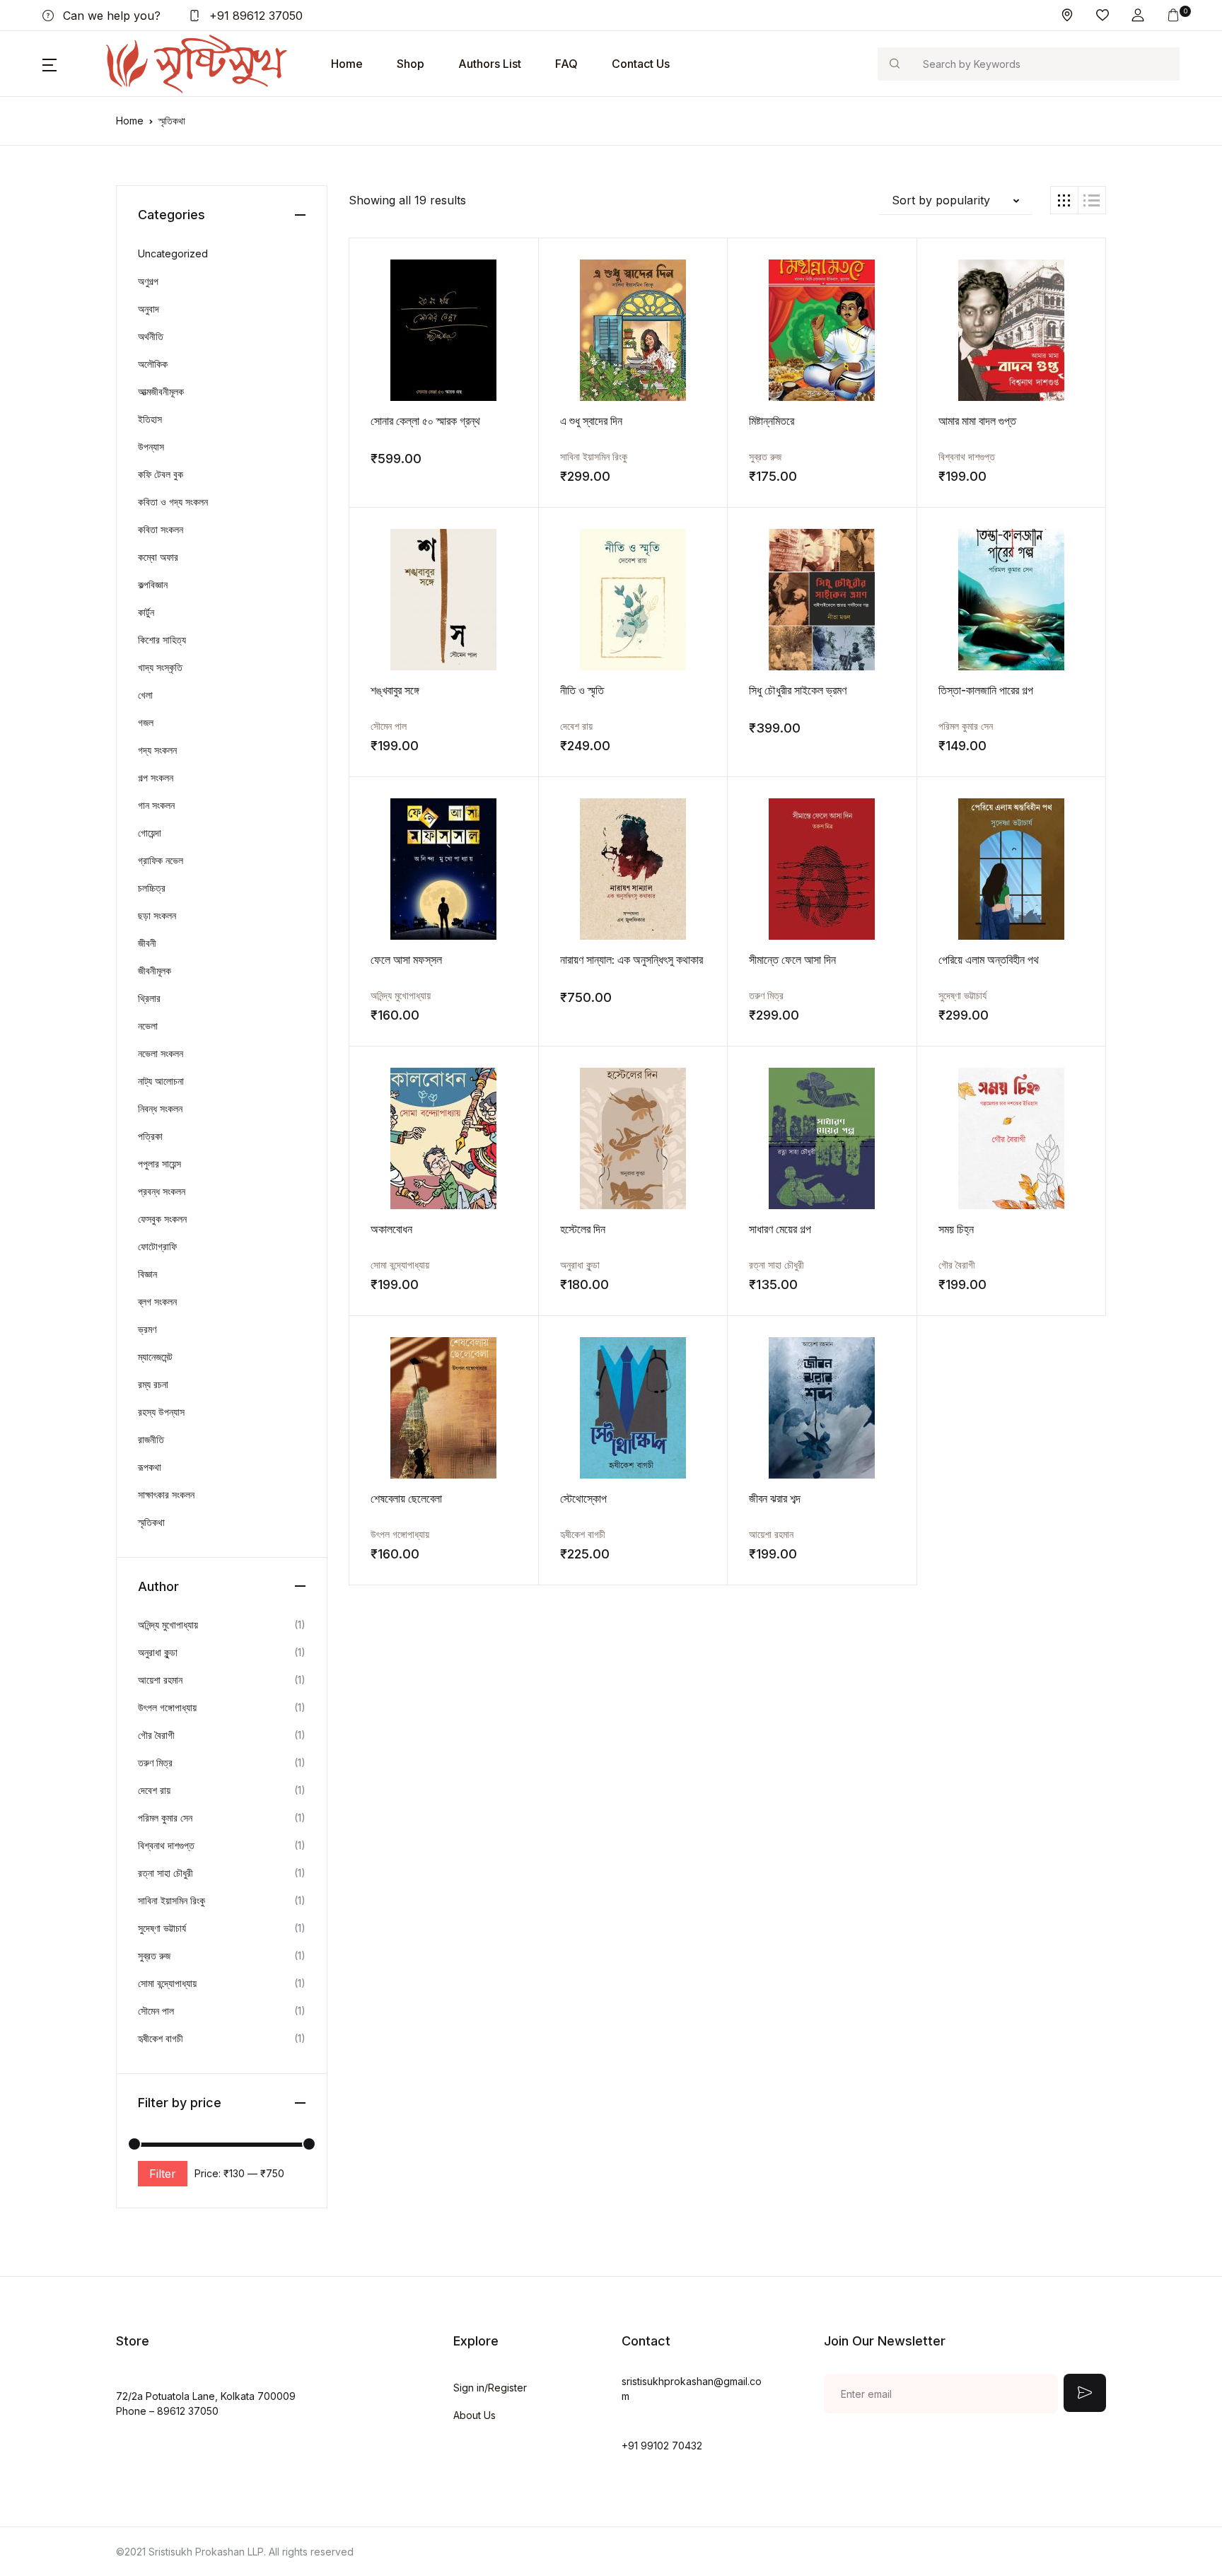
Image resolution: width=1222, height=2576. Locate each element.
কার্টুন (146, 612)
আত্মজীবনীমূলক (161, 391)
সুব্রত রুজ (765, 456)
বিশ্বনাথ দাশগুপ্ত (967, 456)
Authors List (490, 64)
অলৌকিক (153, 364)
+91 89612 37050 (254, 16)
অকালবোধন (391, 1229)
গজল (146, 722)
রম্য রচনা (153, 1384)
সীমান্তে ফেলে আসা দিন (792, 960)
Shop (411, 64)
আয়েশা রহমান (771, 1534)
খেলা (145, 695)
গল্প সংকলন (156, 777)
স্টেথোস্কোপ (583, 1498)
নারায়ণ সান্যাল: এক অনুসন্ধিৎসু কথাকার (632, 960)
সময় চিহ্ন (956, 1229)
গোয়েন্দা (150, 833)
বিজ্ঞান (147, 1274)
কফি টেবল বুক (161, 474)
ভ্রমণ (147, 1329)
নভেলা (148, 1026)
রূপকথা (150, 1467)
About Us (475, 2415)
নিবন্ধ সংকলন (160, 1108)
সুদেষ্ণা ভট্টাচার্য (962, 995)
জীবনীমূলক (155, 971)
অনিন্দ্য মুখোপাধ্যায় (401, 995)
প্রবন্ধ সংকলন (162, 1191)
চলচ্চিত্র (152, 888)
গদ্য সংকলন (157, 750)
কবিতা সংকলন (161, 529)
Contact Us (641, 64)
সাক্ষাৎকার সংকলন (166, 1494)
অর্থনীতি (151, 336)
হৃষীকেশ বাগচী (583, 1534)
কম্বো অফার (158, 557)
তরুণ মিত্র (766, 995)
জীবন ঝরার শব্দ (775, 1498)
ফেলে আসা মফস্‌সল (406, 960)
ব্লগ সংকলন (157, 1301)
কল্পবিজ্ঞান (153, 584)
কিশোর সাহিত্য (162, 640)
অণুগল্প (148, 281)
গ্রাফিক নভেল (161, 860)
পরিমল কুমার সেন (966, 726)
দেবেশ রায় (576, 726)
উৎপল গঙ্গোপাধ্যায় (400, 1534)
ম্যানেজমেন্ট (155, 1357)
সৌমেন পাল (389, 726)
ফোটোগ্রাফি (157, 1246)
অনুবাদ (149, 309)
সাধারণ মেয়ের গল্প (780, 1229)
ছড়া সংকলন (157, 915)
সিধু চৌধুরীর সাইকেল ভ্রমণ (798, 690)
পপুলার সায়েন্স (159, 1164)
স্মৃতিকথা (151, 1522)
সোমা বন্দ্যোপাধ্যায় (400, 1265)
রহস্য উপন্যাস (161, 1412)
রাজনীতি (151, 1439)
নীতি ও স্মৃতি (582, 690)
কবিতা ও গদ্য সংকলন (173, 502)
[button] (1138, 15)
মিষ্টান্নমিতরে (772, 421)
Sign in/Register (490, 2388)
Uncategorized (173, 253)
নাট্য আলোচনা (161, 1081)
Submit (1085, 2393)
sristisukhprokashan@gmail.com (692, 2389)
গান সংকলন (156, 805)
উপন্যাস (151, 447)
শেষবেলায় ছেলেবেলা (406, 1498)
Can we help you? (110, 16)
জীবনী (147, 943)
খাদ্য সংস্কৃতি (160, 667)
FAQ (566, 64)
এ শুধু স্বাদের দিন (591, 421)
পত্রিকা (150, 1136)
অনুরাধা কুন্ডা (580, 1265)
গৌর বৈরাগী (957, 1265)
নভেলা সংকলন (161, 1053)
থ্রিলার (149, 998)
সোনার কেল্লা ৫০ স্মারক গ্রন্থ (425, 421)
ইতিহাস (150, 419)
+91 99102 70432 (662, 2446)
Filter (163, 2174)
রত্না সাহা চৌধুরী (776, 1265)
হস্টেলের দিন (583, 1229)
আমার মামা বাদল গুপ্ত (977, 421)
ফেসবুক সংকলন (162, 1219)
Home (347, 64)
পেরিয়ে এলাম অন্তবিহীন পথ (989, 960)
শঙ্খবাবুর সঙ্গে (395, 690)
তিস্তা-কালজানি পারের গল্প (986, 690)
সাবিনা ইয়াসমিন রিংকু (594, 456)
